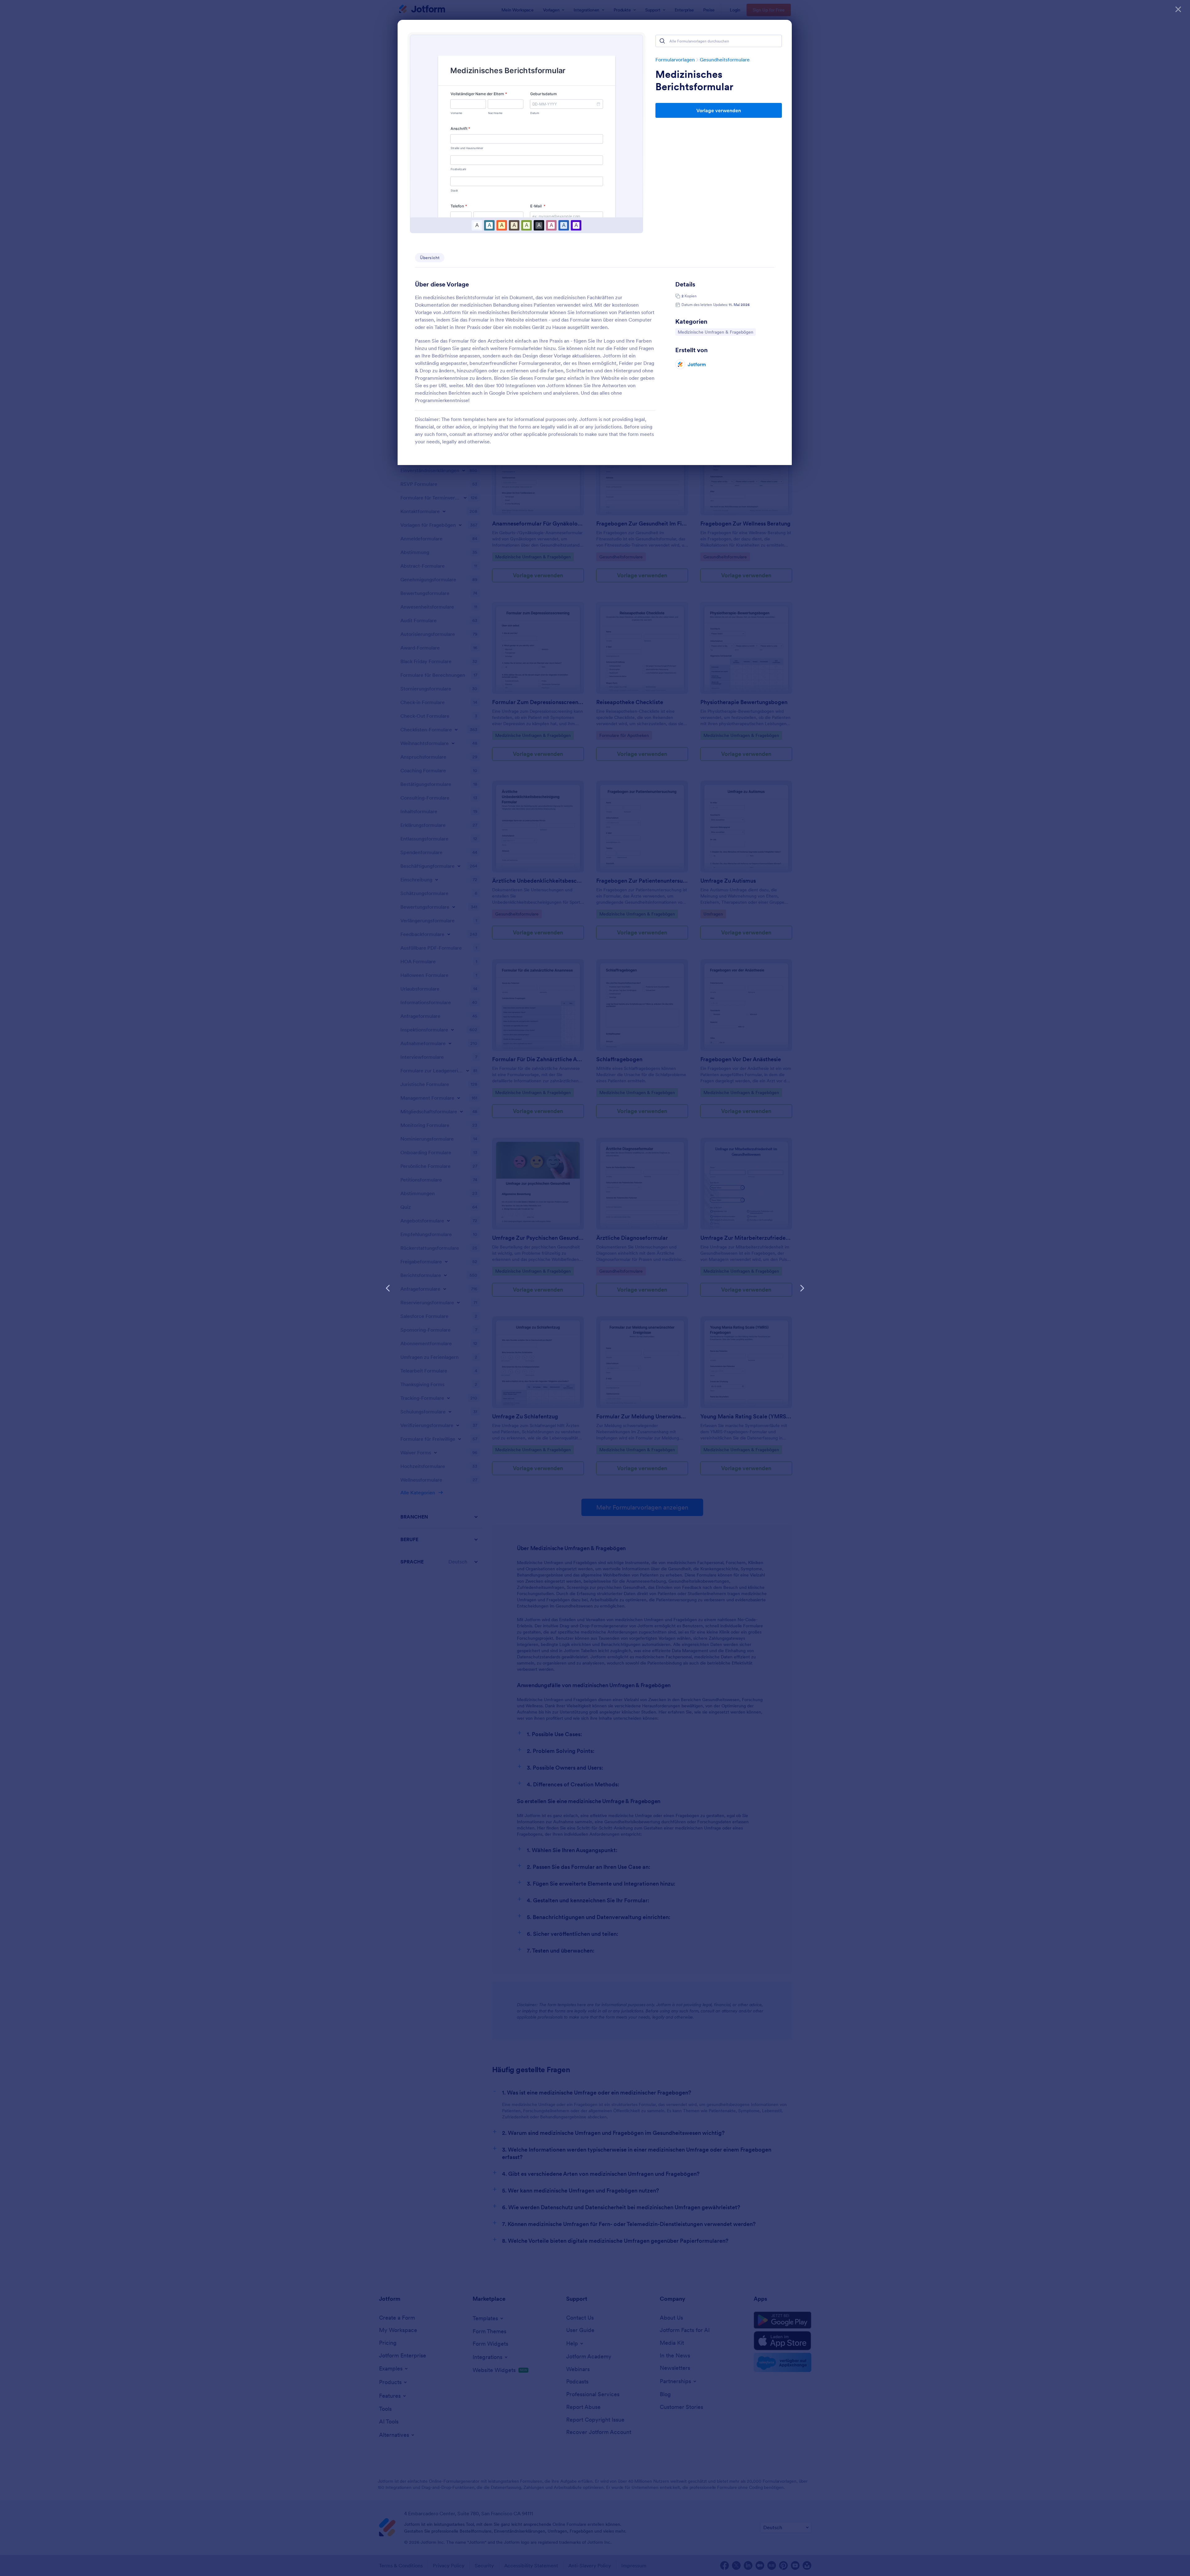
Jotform (697, 364)
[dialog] (595, 1288)
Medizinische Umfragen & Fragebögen (715, 332)
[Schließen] (1178, 9)
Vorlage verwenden (719, 110)
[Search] (662, 41)
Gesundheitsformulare (725, 60)
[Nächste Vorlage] (802, 1288)
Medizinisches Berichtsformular (694, 81)
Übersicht (430, 258)
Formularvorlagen (675, 60)
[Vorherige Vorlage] (388, 1288)
